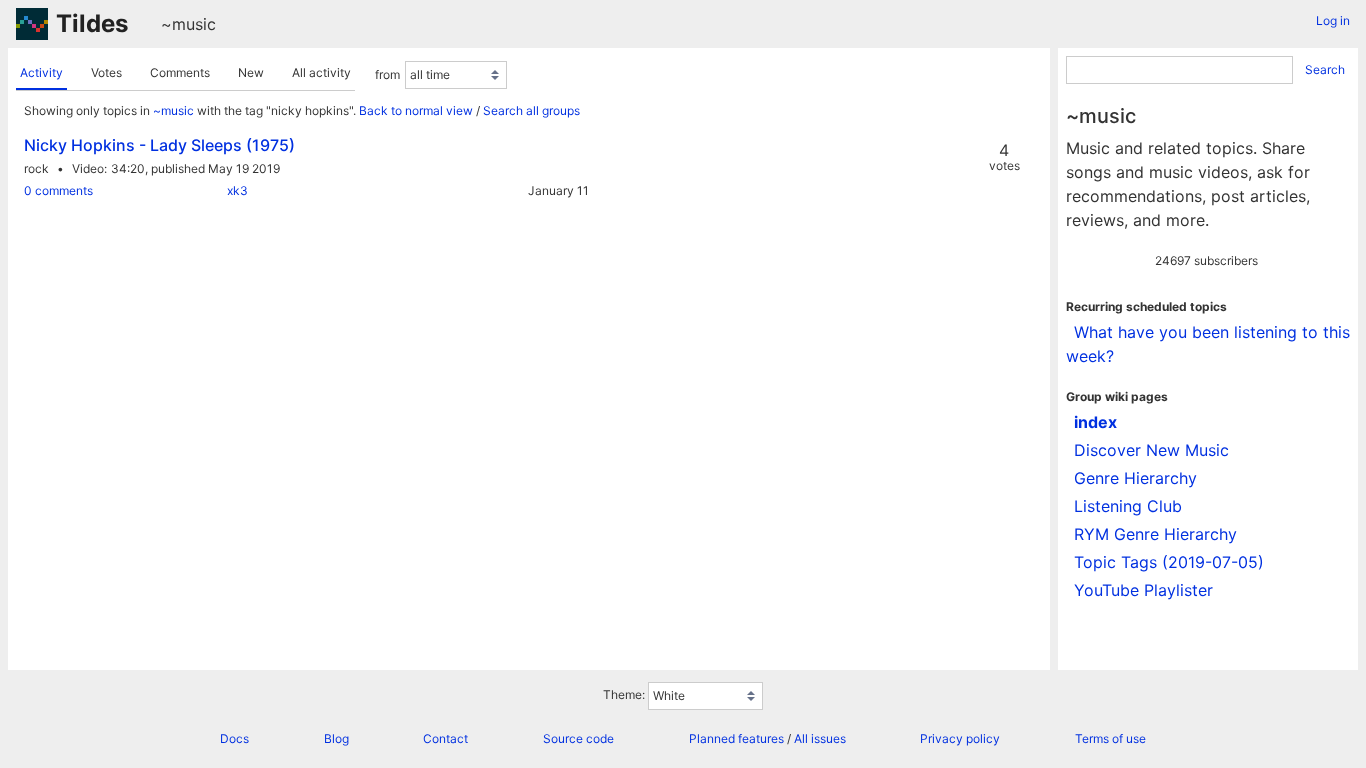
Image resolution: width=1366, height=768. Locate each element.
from (387, 74)
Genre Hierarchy (1135, 478)
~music (188, 24)
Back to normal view (416, 110)
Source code (578, 738)
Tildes (92, 23)
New (251, 72)
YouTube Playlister (1143, 590)
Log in (1333, 20)
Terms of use (1110, 738)
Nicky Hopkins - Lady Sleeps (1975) (159, 145)
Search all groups (531, 110)
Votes (106, 72)
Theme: (624, 694)
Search (1325, 69)
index (1095, 422)
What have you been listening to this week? (1208, 344)
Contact (445, 738)
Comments (180, 72)
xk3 (237, 190)
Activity (41, 72)
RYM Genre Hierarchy (1155, 534)
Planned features (736, 738)
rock (36, 168)
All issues (820, 738)
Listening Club (1128, 506)
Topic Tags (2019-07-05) (1169, 562)
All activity (321, 72)
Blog (336, 738)
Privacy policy (960, 738)
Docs (234, 738)
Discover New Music (1151, 450)
